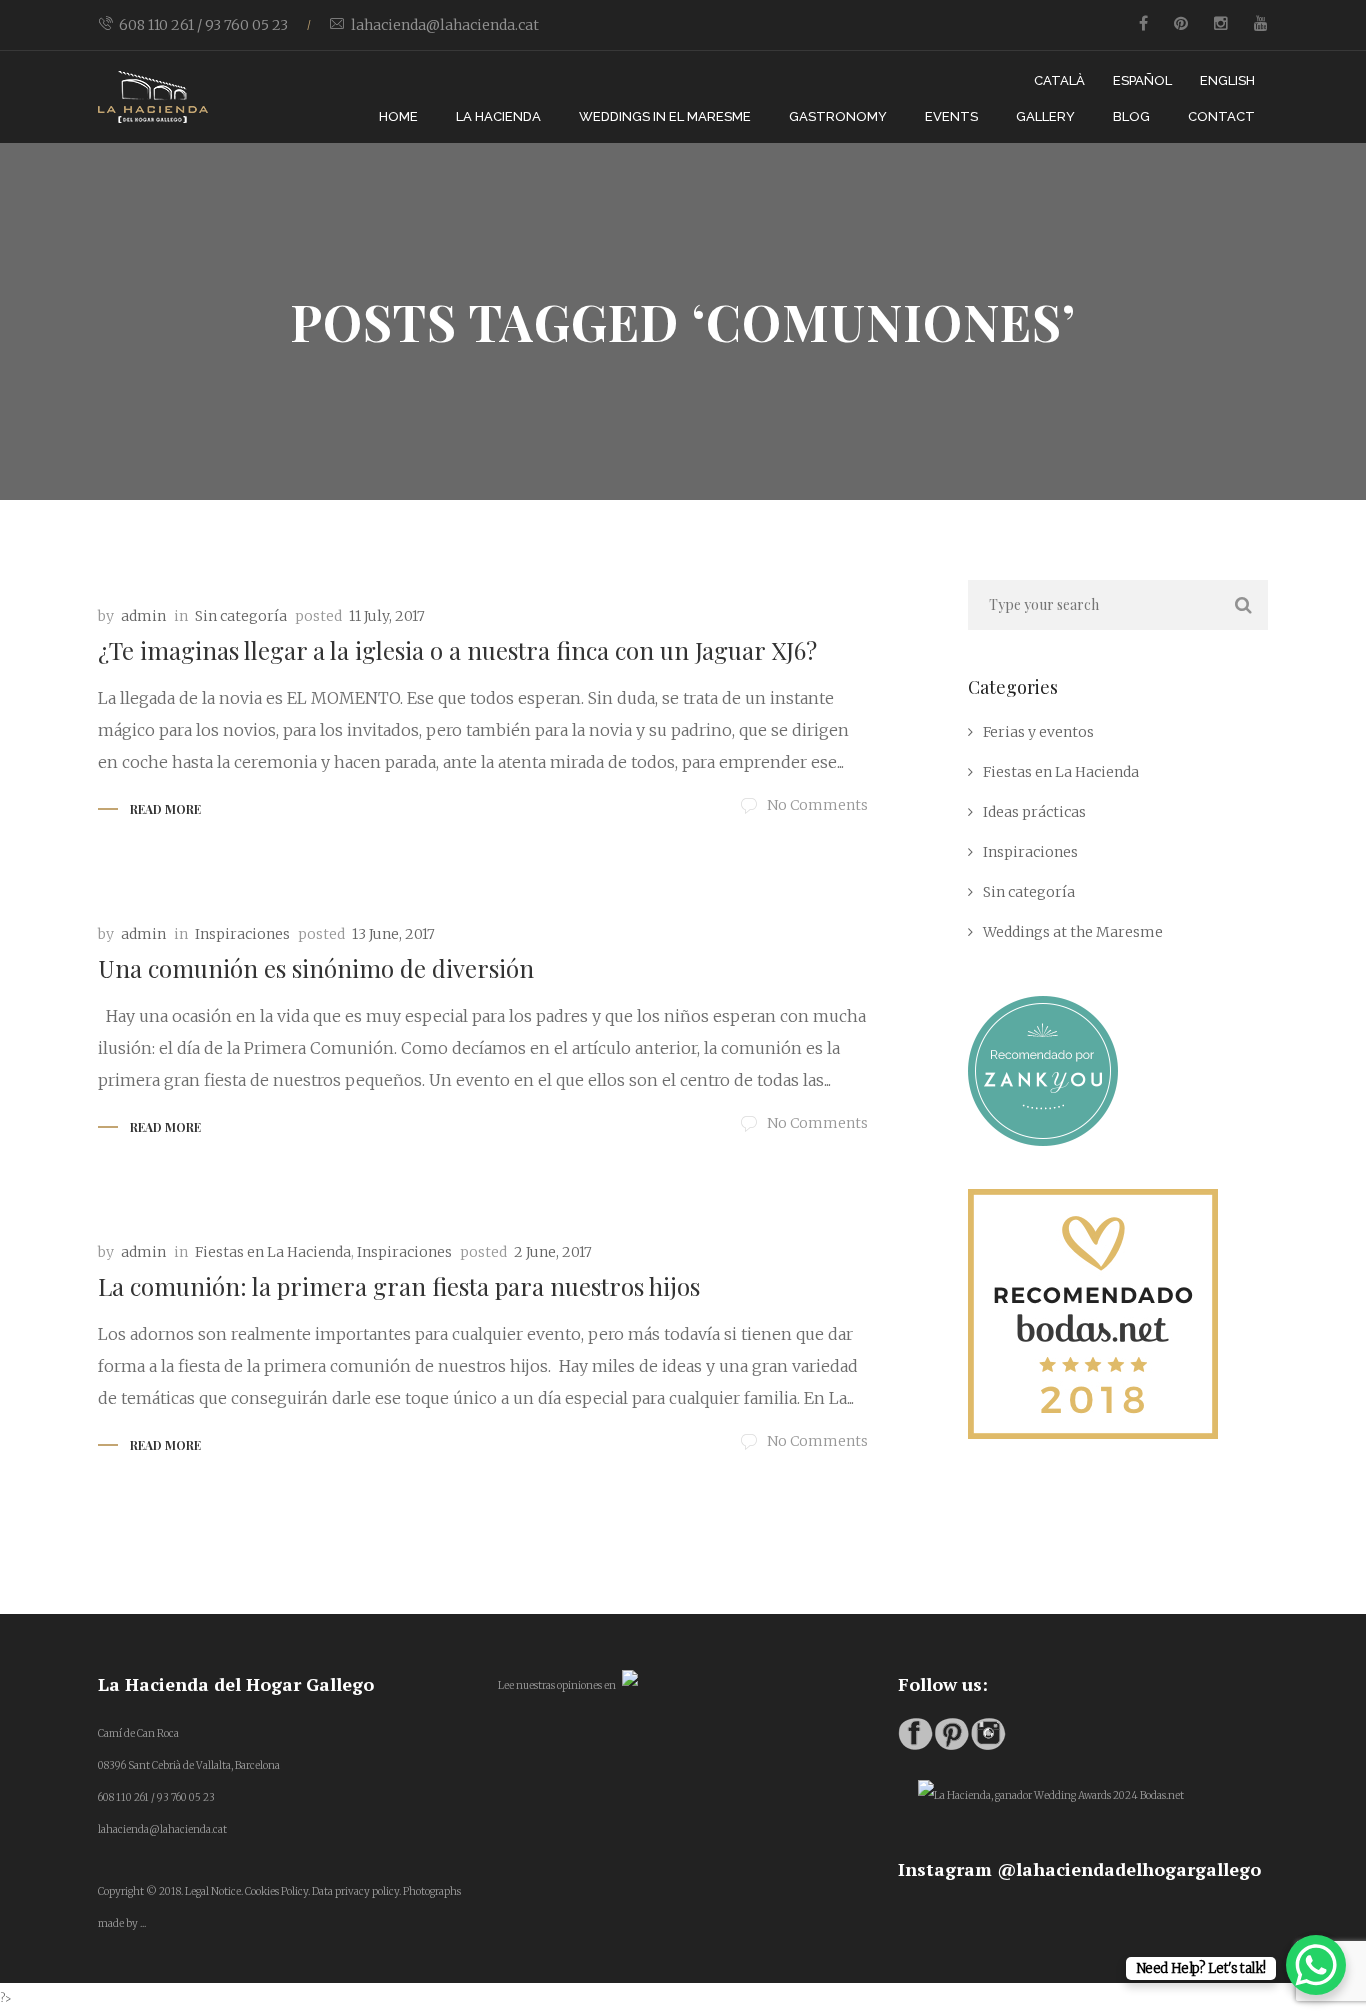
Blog (1131, 116)
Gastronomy (838, 116)
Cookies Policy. (277, 1891)
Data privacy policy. (356, 1891)
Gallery (1045, 116)
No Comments (817, 805)
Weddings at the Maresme (1073, 932)
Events (951, 116)
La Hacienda (498, 116)
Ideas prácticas (1034, 812)
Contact (1221, 116)
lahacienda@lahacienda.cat (445, 25)
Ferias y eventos (1038, 732)
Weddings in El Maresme (665, 116)
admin (143, 616)
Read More (165, 809)
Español (1142, 80)
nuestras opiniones (559, 1685)
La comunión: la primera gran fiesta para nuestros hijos (399, 1286)
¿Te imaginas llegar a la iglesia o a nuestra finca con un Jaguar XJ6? (457, 650)
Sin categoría (241, 616)
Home (398, 116)
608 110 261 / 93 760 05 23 (203, 25)
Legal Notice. (214, 1891)
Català (1059, 80)
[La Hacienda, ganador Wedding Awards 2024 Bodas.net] (1051, 1795)
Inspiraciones (242, 934)
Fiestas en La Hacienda (273, 1252)
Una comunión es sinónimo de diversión (316, 968)
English (1227, 80)
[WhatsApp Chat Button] (1316, 1965)
